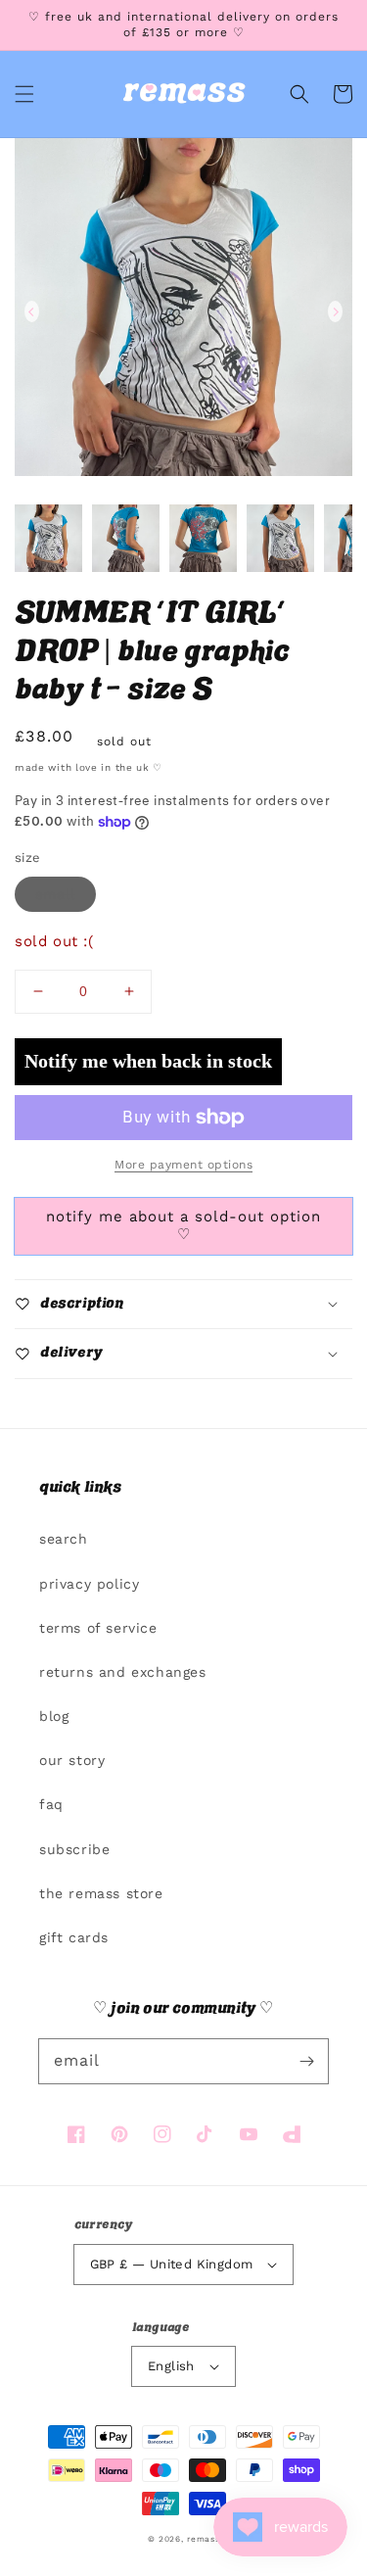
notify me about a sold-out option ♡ (183, 1225)
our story (72, 1760)
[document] (183, 311)
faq (51, 1804)
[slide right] (335, 311)
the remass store (101, 1893)
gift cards (74, 1937)
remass (203, 2539)
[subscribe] (306, 2061)
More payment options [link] (183, 1165)
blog (54, 1716)
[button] (24, 94)
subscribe (74, 1849)
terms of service (98, 1628)
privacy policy (89, 1584)
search (64, 1539)
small (55, 894)
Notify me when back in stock (148, 1061)
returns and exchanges (123, 1672)
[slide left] (32, 311)
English (171, 2366)
